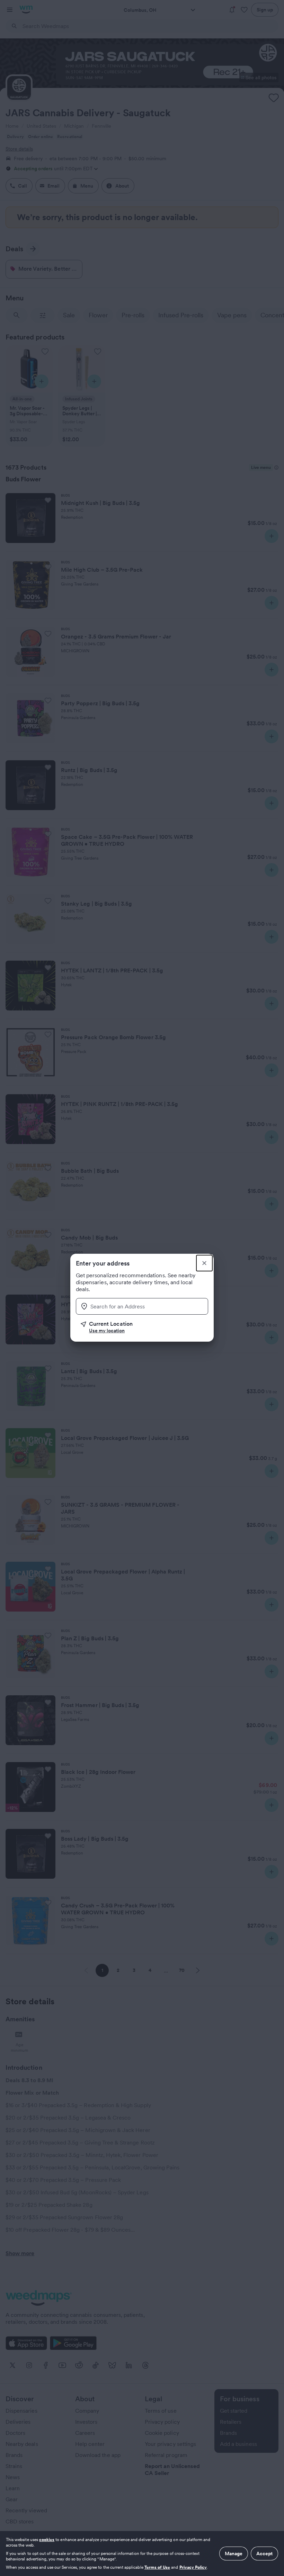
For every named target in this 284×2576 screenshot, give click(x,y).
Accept (264, 2554)
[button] (144, 1327)
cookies (47, 2539)
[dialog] (142, 2554)
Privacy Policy (193, 2567)
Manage (234, 2554)
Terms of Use (157, 2567)
